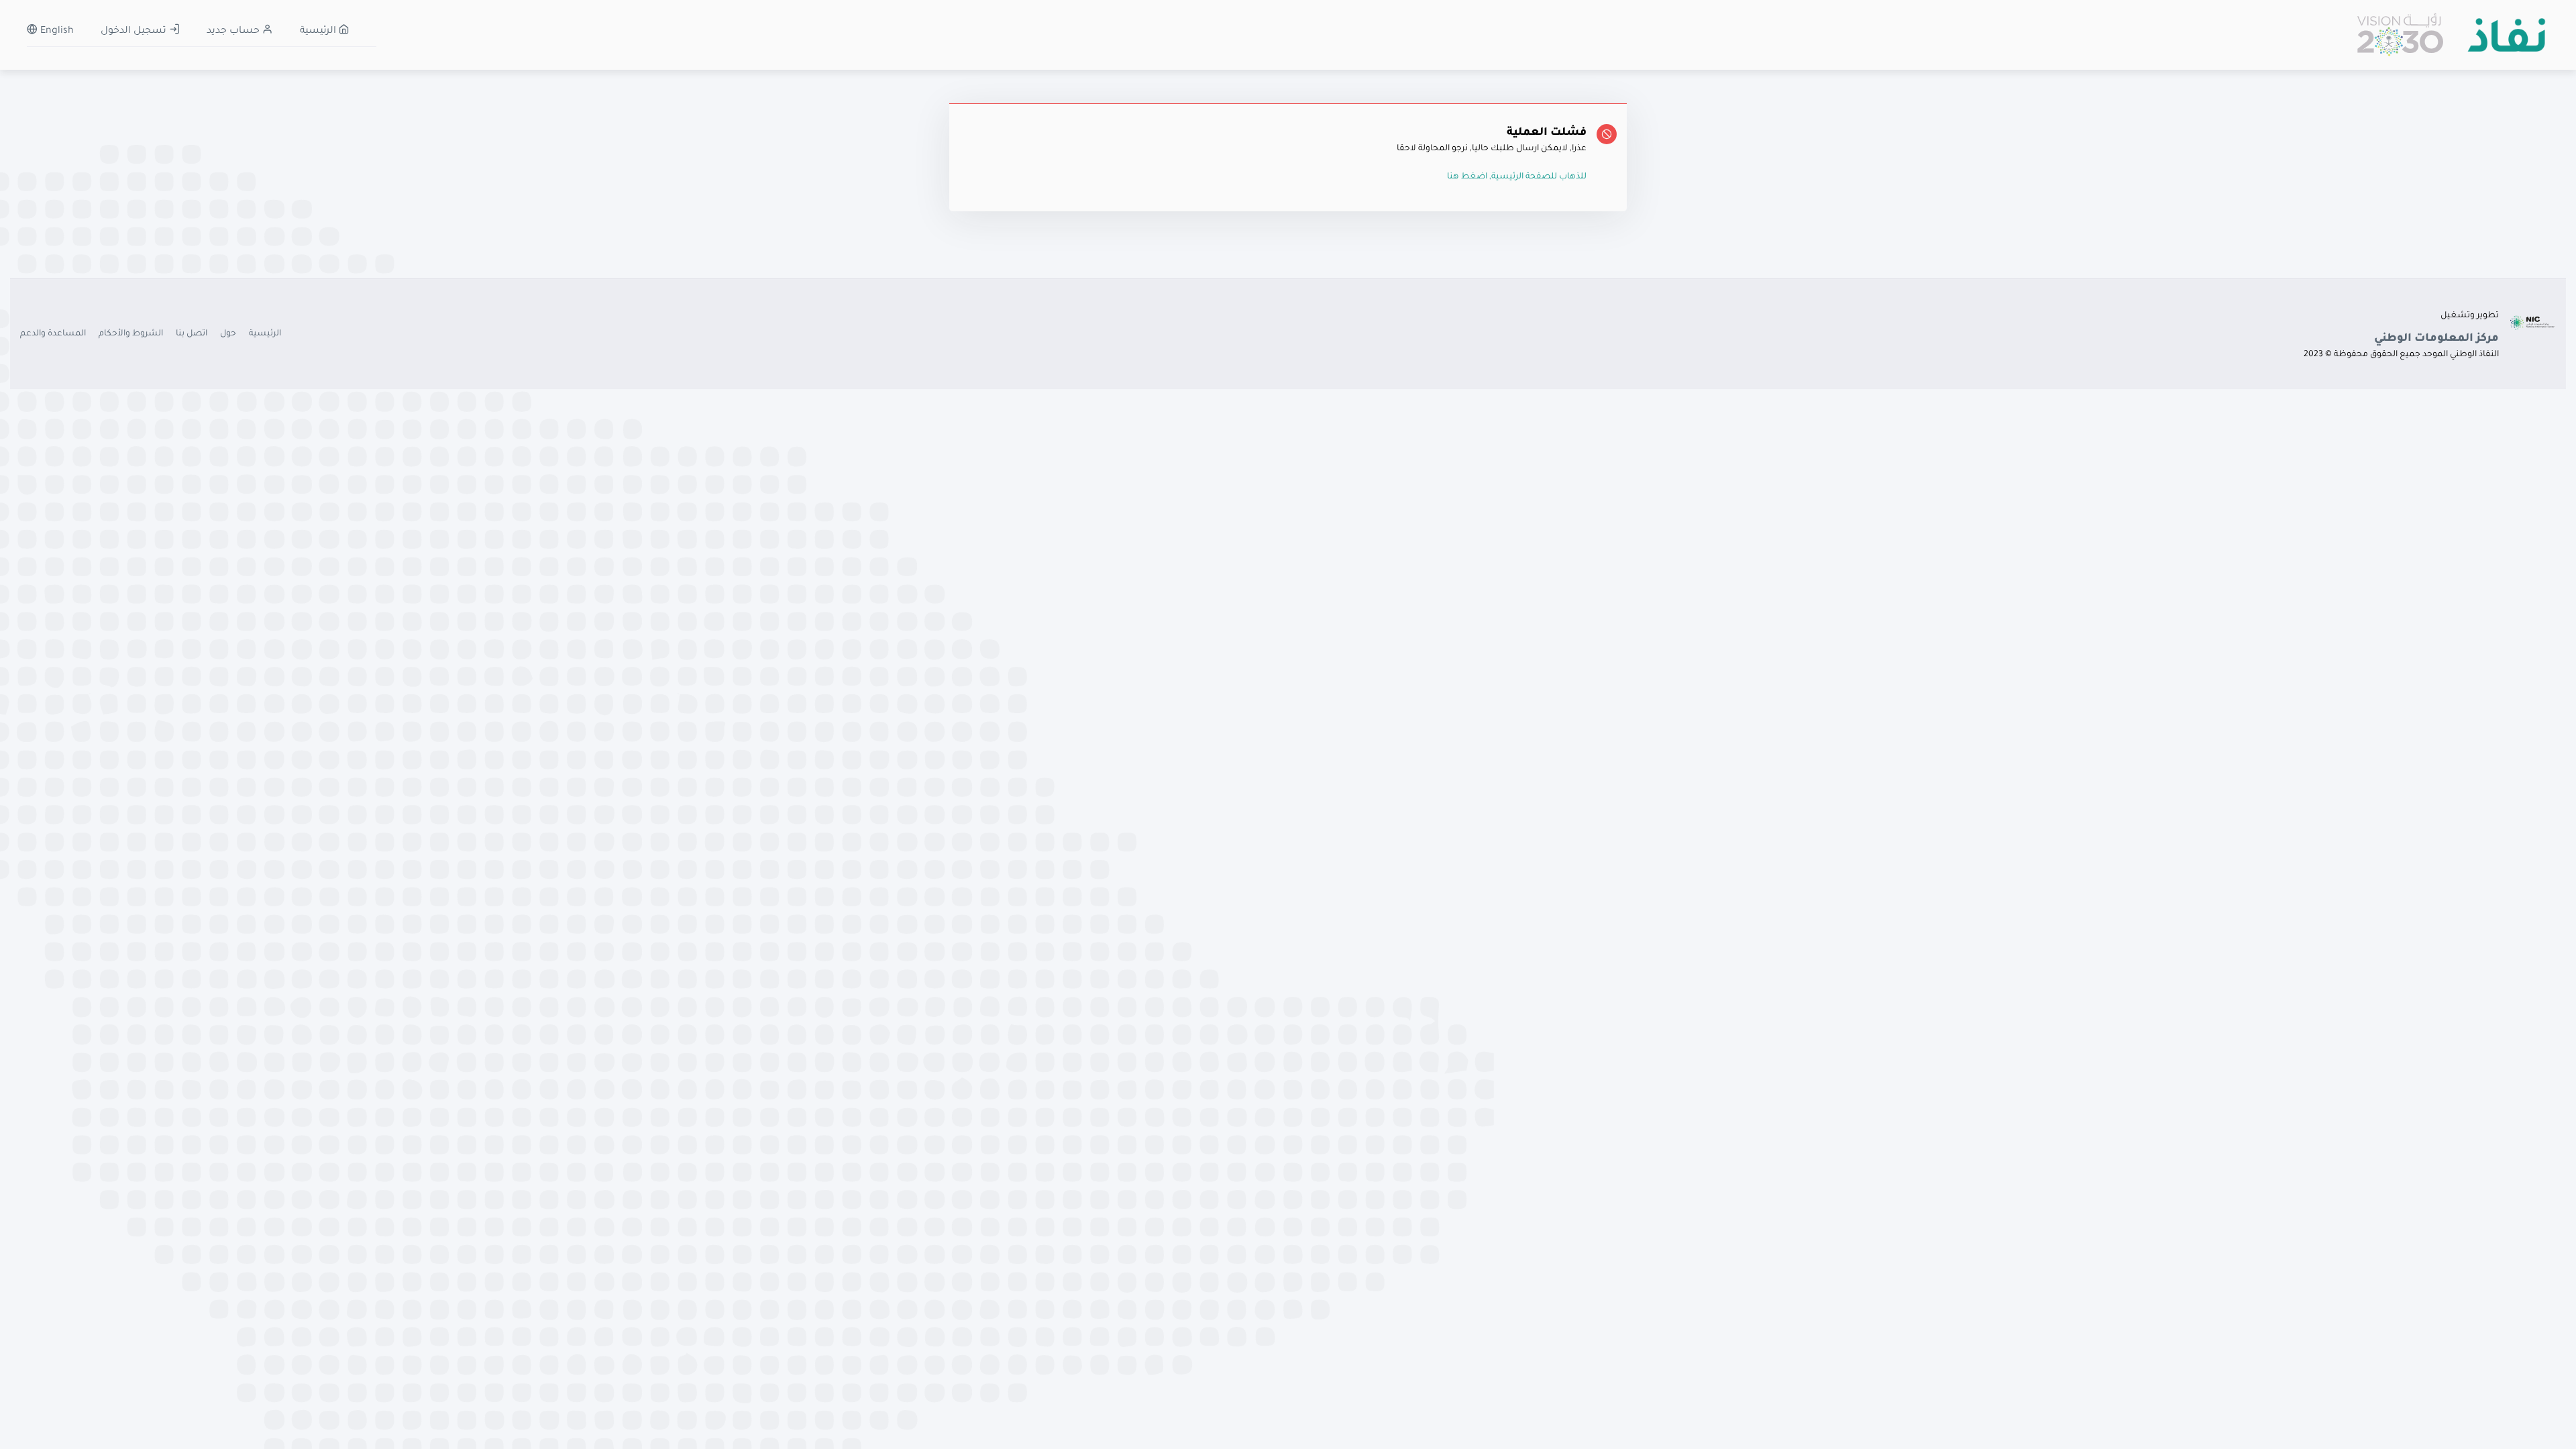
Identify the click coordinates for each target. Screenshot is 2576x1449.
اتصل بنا (192, 334)
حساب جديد (234, 32)
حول (228, 334)
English (56, 32)
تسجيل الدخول (135, 32)
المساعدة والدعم (53, 334)
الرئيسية (319, 32)
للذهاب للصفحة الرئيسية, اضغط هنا (1517, 177)
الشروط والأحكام (131, 334)
